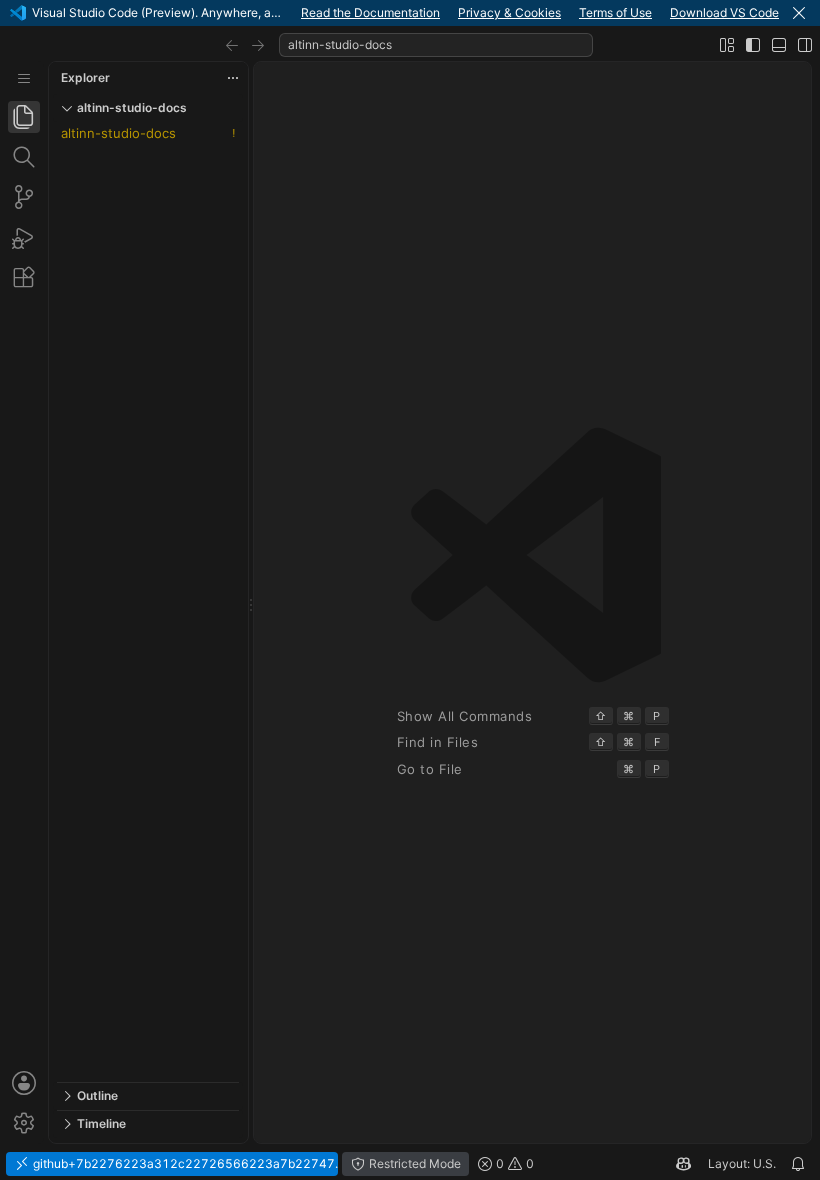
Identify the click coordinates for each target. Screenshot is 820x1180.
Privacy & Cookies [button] (509, 12)
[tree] (148, 602)
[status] (410, 1164)
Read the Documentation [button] (370, 12)
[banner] (410, 13)
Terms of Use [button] (615, 12)
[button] (799, 13)
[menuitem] (24, 78)
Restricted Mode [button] (413, 1163)
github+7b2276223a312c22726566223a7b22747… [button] (184, 1163)
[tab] (24, 117)
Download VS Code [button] (724, 12)
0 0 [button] (513, 1163)
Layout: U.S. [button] (742, 1163)
